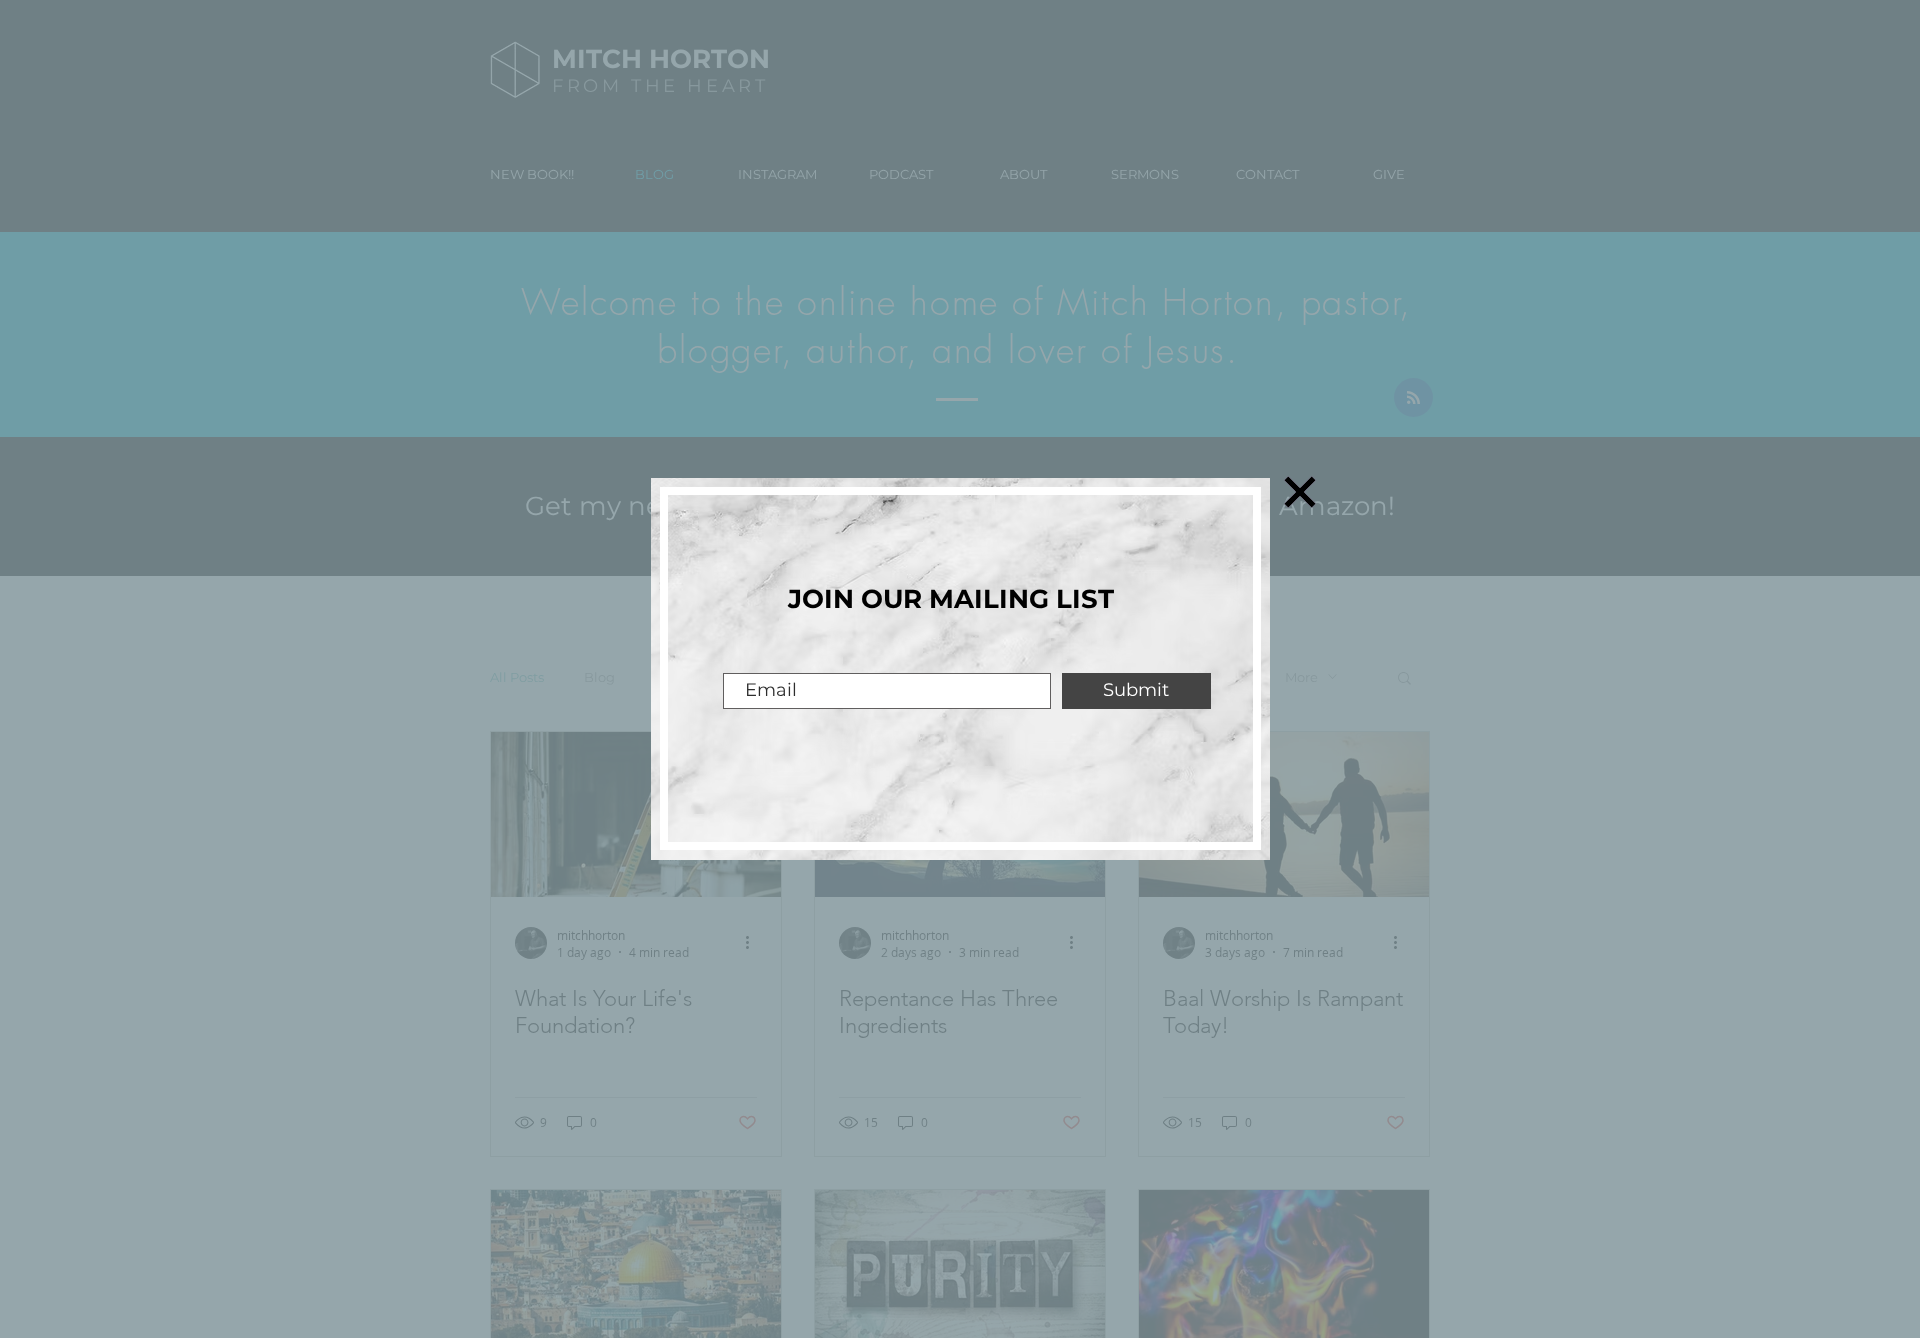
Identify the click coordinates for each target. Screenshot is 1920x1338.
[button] (1300, 492)
